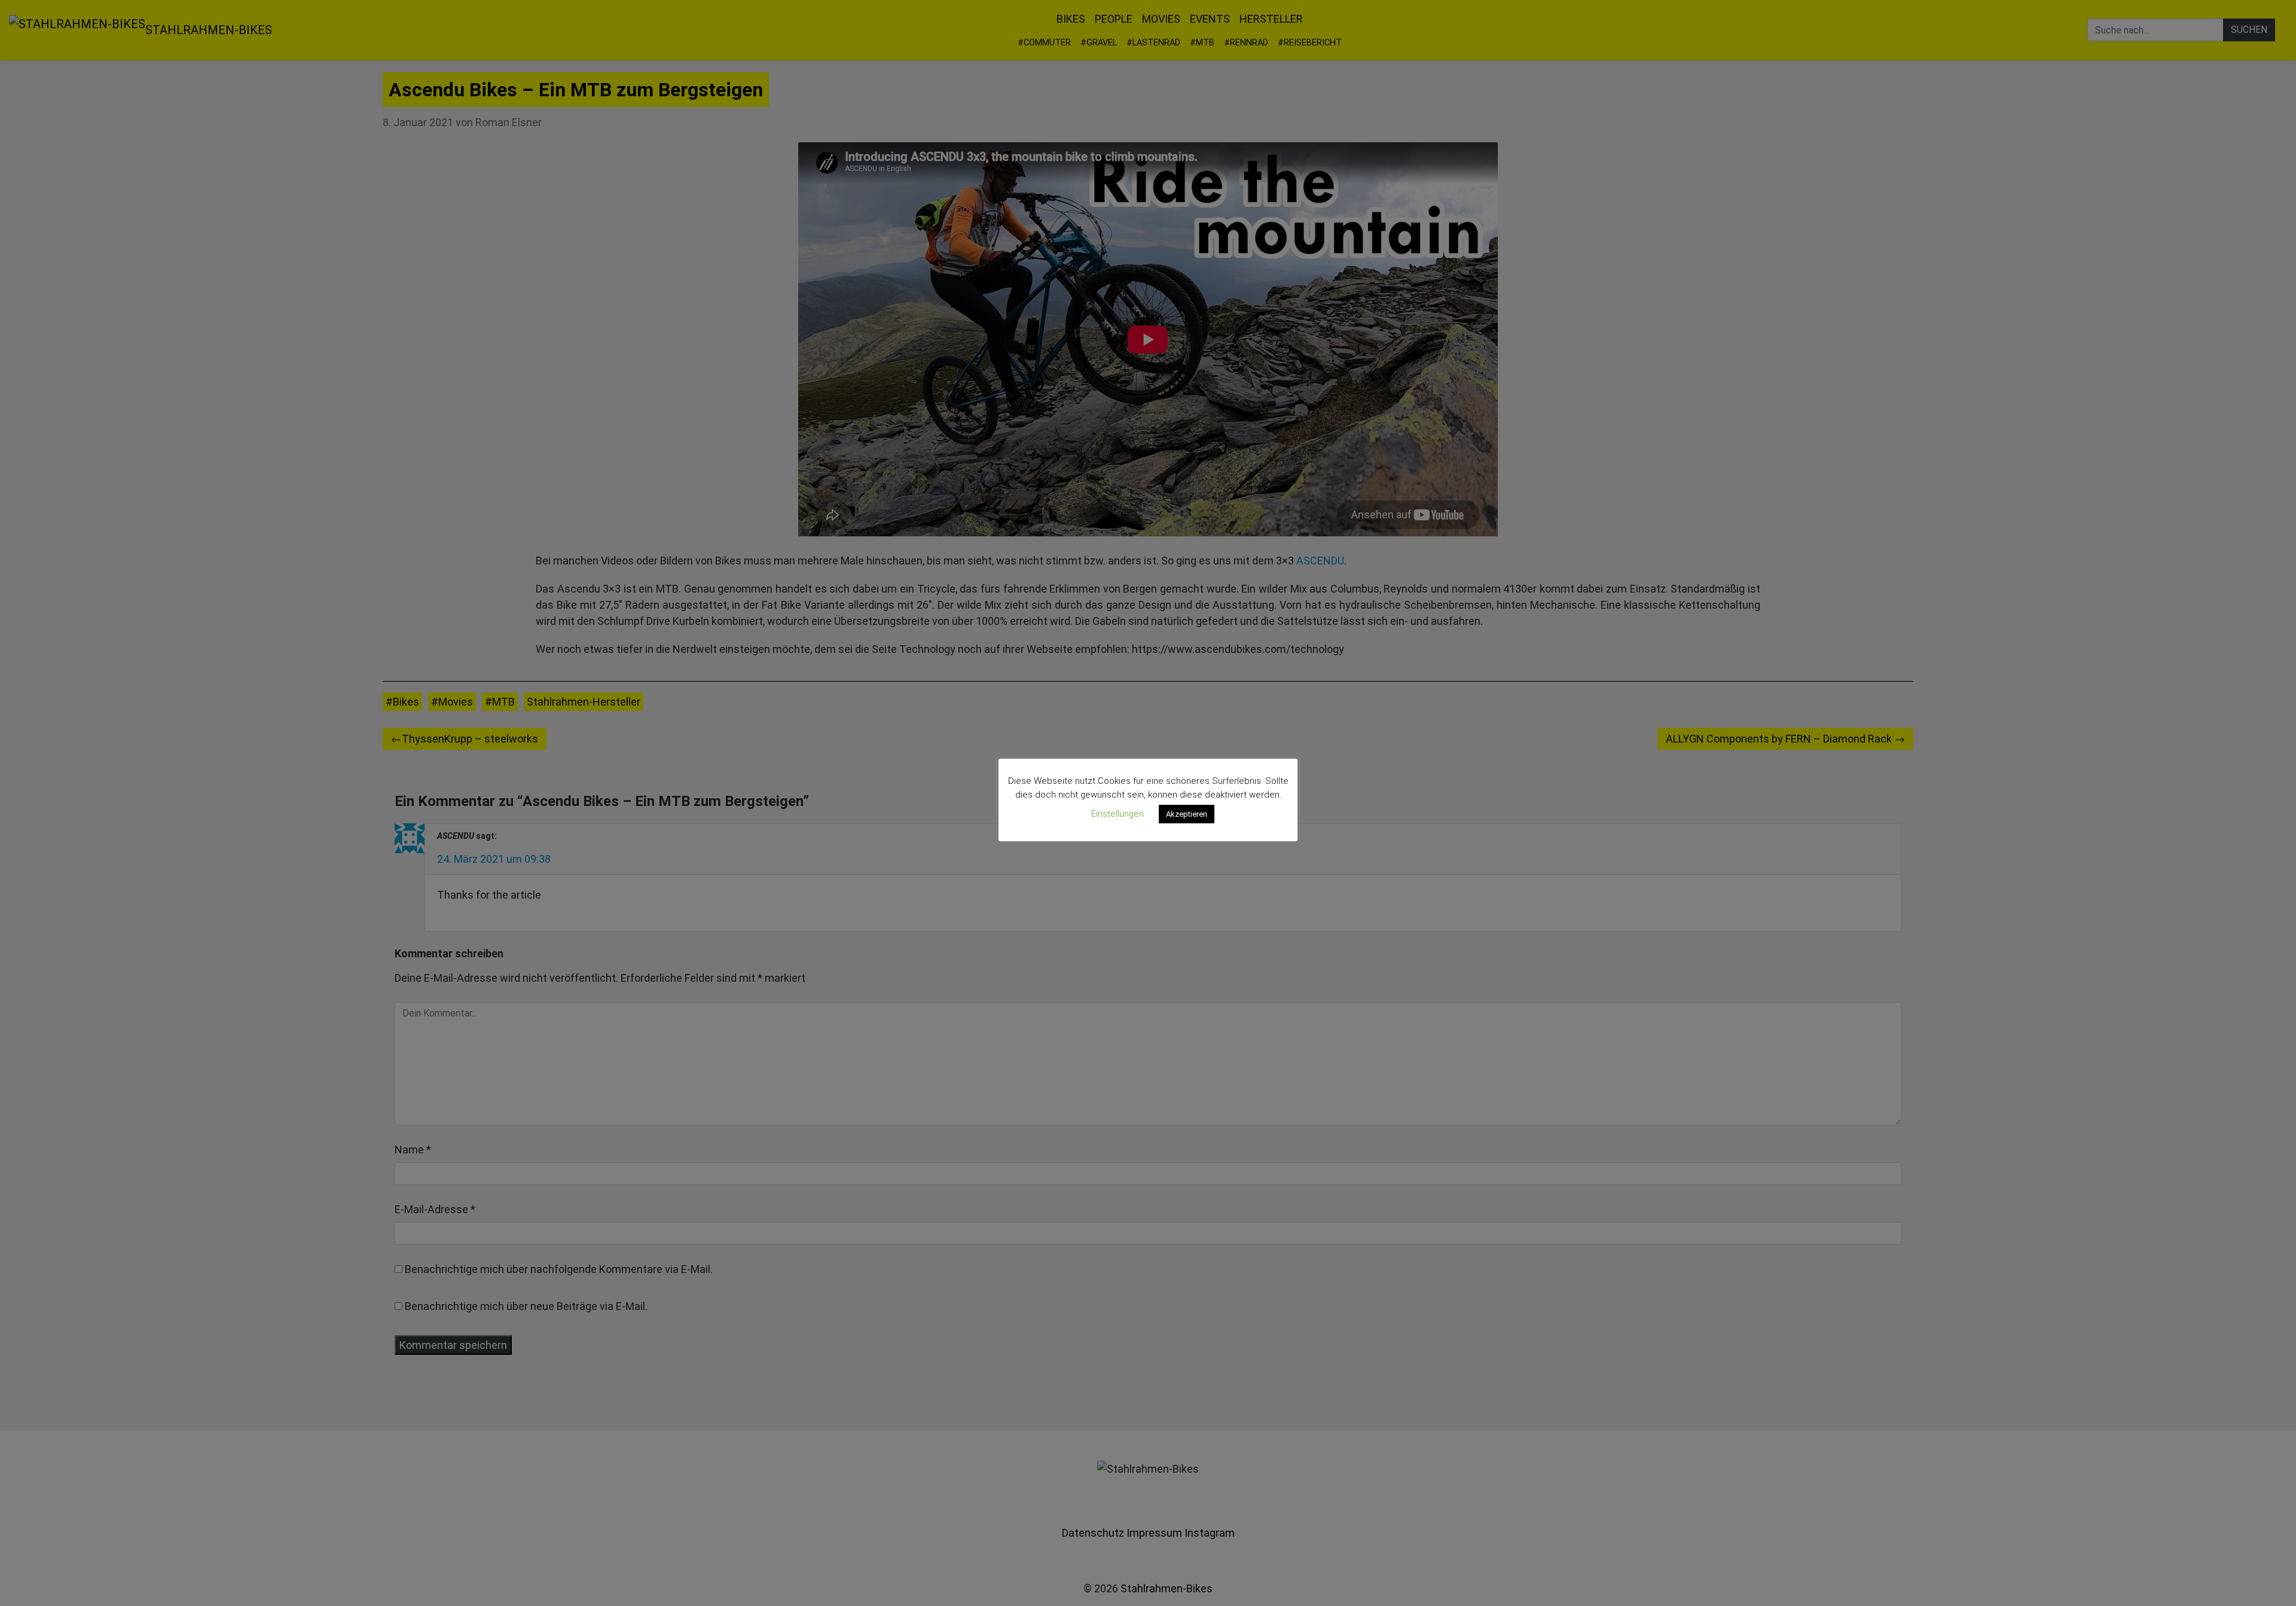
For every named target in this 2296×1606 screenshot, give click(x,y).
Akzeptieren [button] (1187, 814)
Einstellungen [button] (1118, 814)
